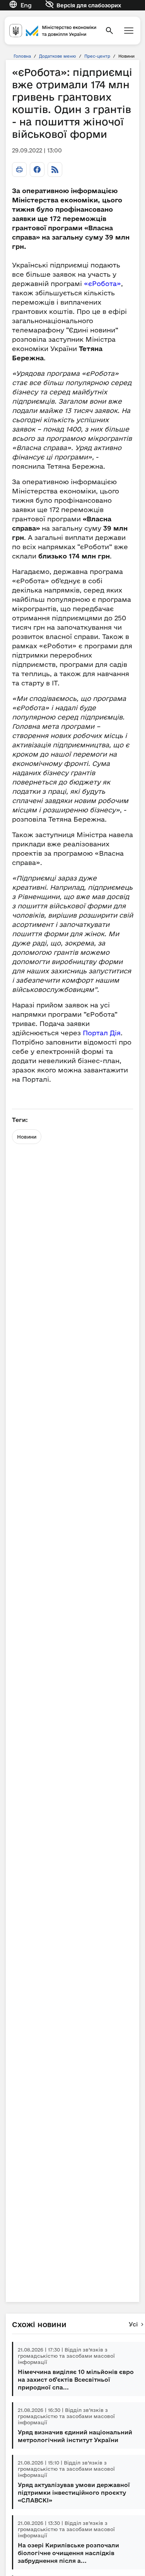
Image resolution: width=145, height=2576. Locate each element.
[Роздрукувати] (19, 170)
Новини (27, 1137)
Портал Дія (102, 1033)
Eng (26, 5)
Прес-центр (97, 56)
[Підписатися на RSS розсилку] (55, 170)
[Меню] (129, 31)
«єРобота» (102, 283)
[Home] (53, 30)
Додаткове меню (58, 56)
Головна (22, 56)
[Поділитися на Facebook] (37, 170)
